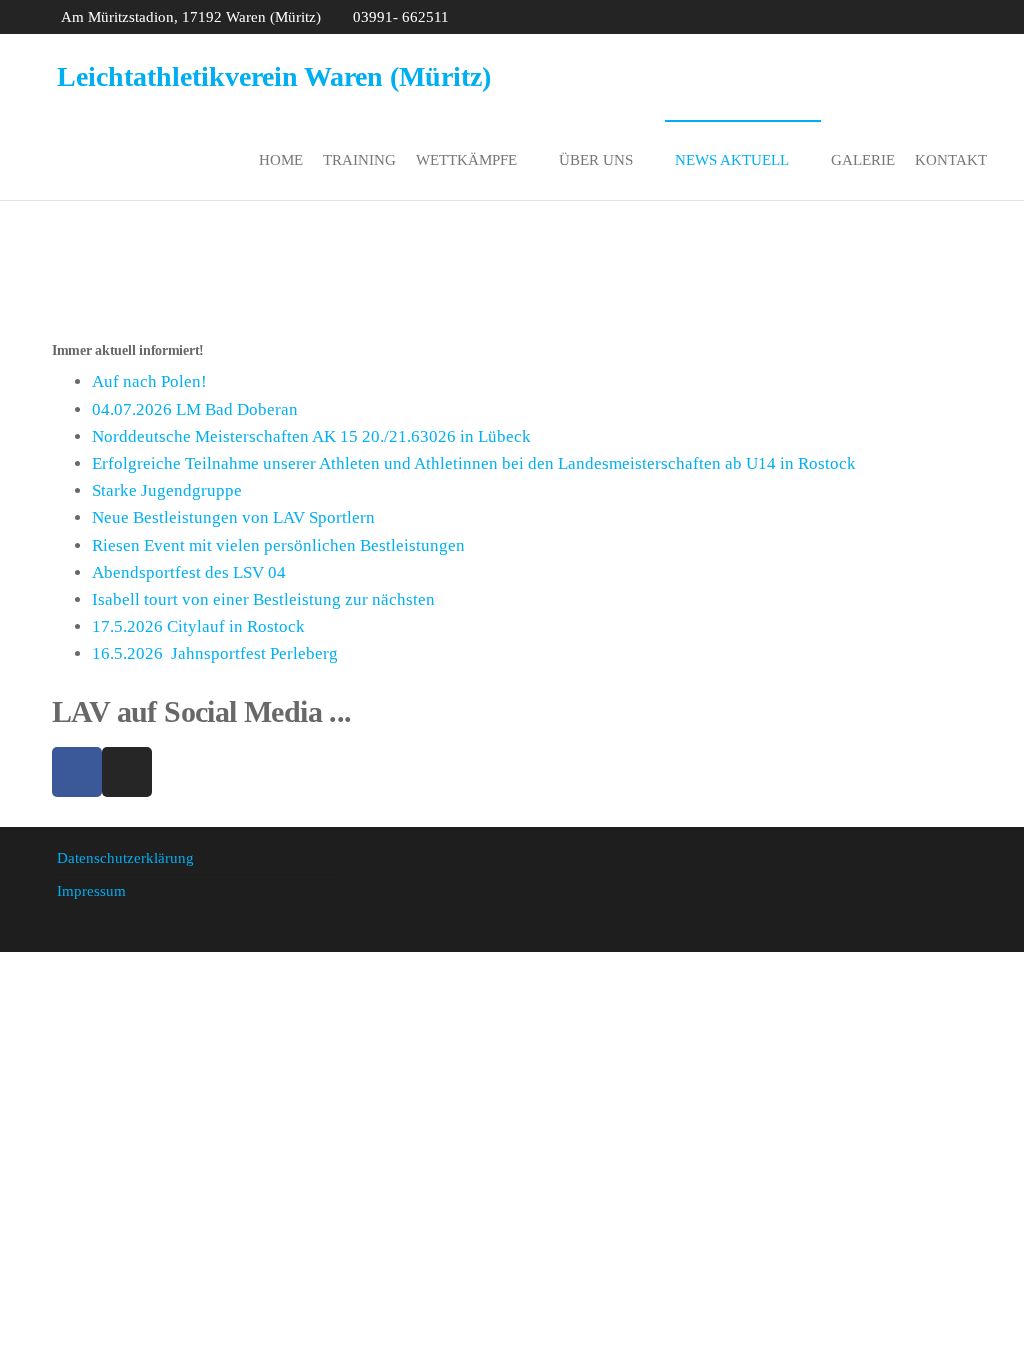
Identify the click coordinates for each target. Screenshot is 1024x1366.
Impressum (91, 891)
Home (281, 160)
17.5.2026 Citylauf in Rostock (198, 626)
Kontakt (951, 160)
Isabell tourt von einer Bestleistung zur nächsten (263, 599)
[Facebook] (77, 772)
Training (359, 160)
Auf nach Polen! (149, 381)
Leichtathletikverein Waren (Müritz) (274, 76)
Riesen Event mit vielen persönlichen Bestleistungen (278, 545)
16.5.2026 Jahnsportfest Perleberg (215, 653)
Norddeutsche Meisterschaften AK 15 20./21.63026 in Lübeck (311, 436)
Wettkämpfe (466, 160)
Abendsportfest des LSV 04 (189, 572)
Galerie (863, 160)
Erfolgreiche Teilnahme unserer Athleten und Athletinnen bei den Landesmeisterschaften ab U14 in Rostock (474, 463)
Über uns (596, 160)
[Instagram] (127, 772)
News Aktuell (732, 160)
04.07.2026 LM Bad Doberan (195, 409)
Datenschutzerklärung (125, 858)
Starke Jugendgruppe (167, 490)
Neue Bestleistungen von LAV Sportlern (233, 517)
